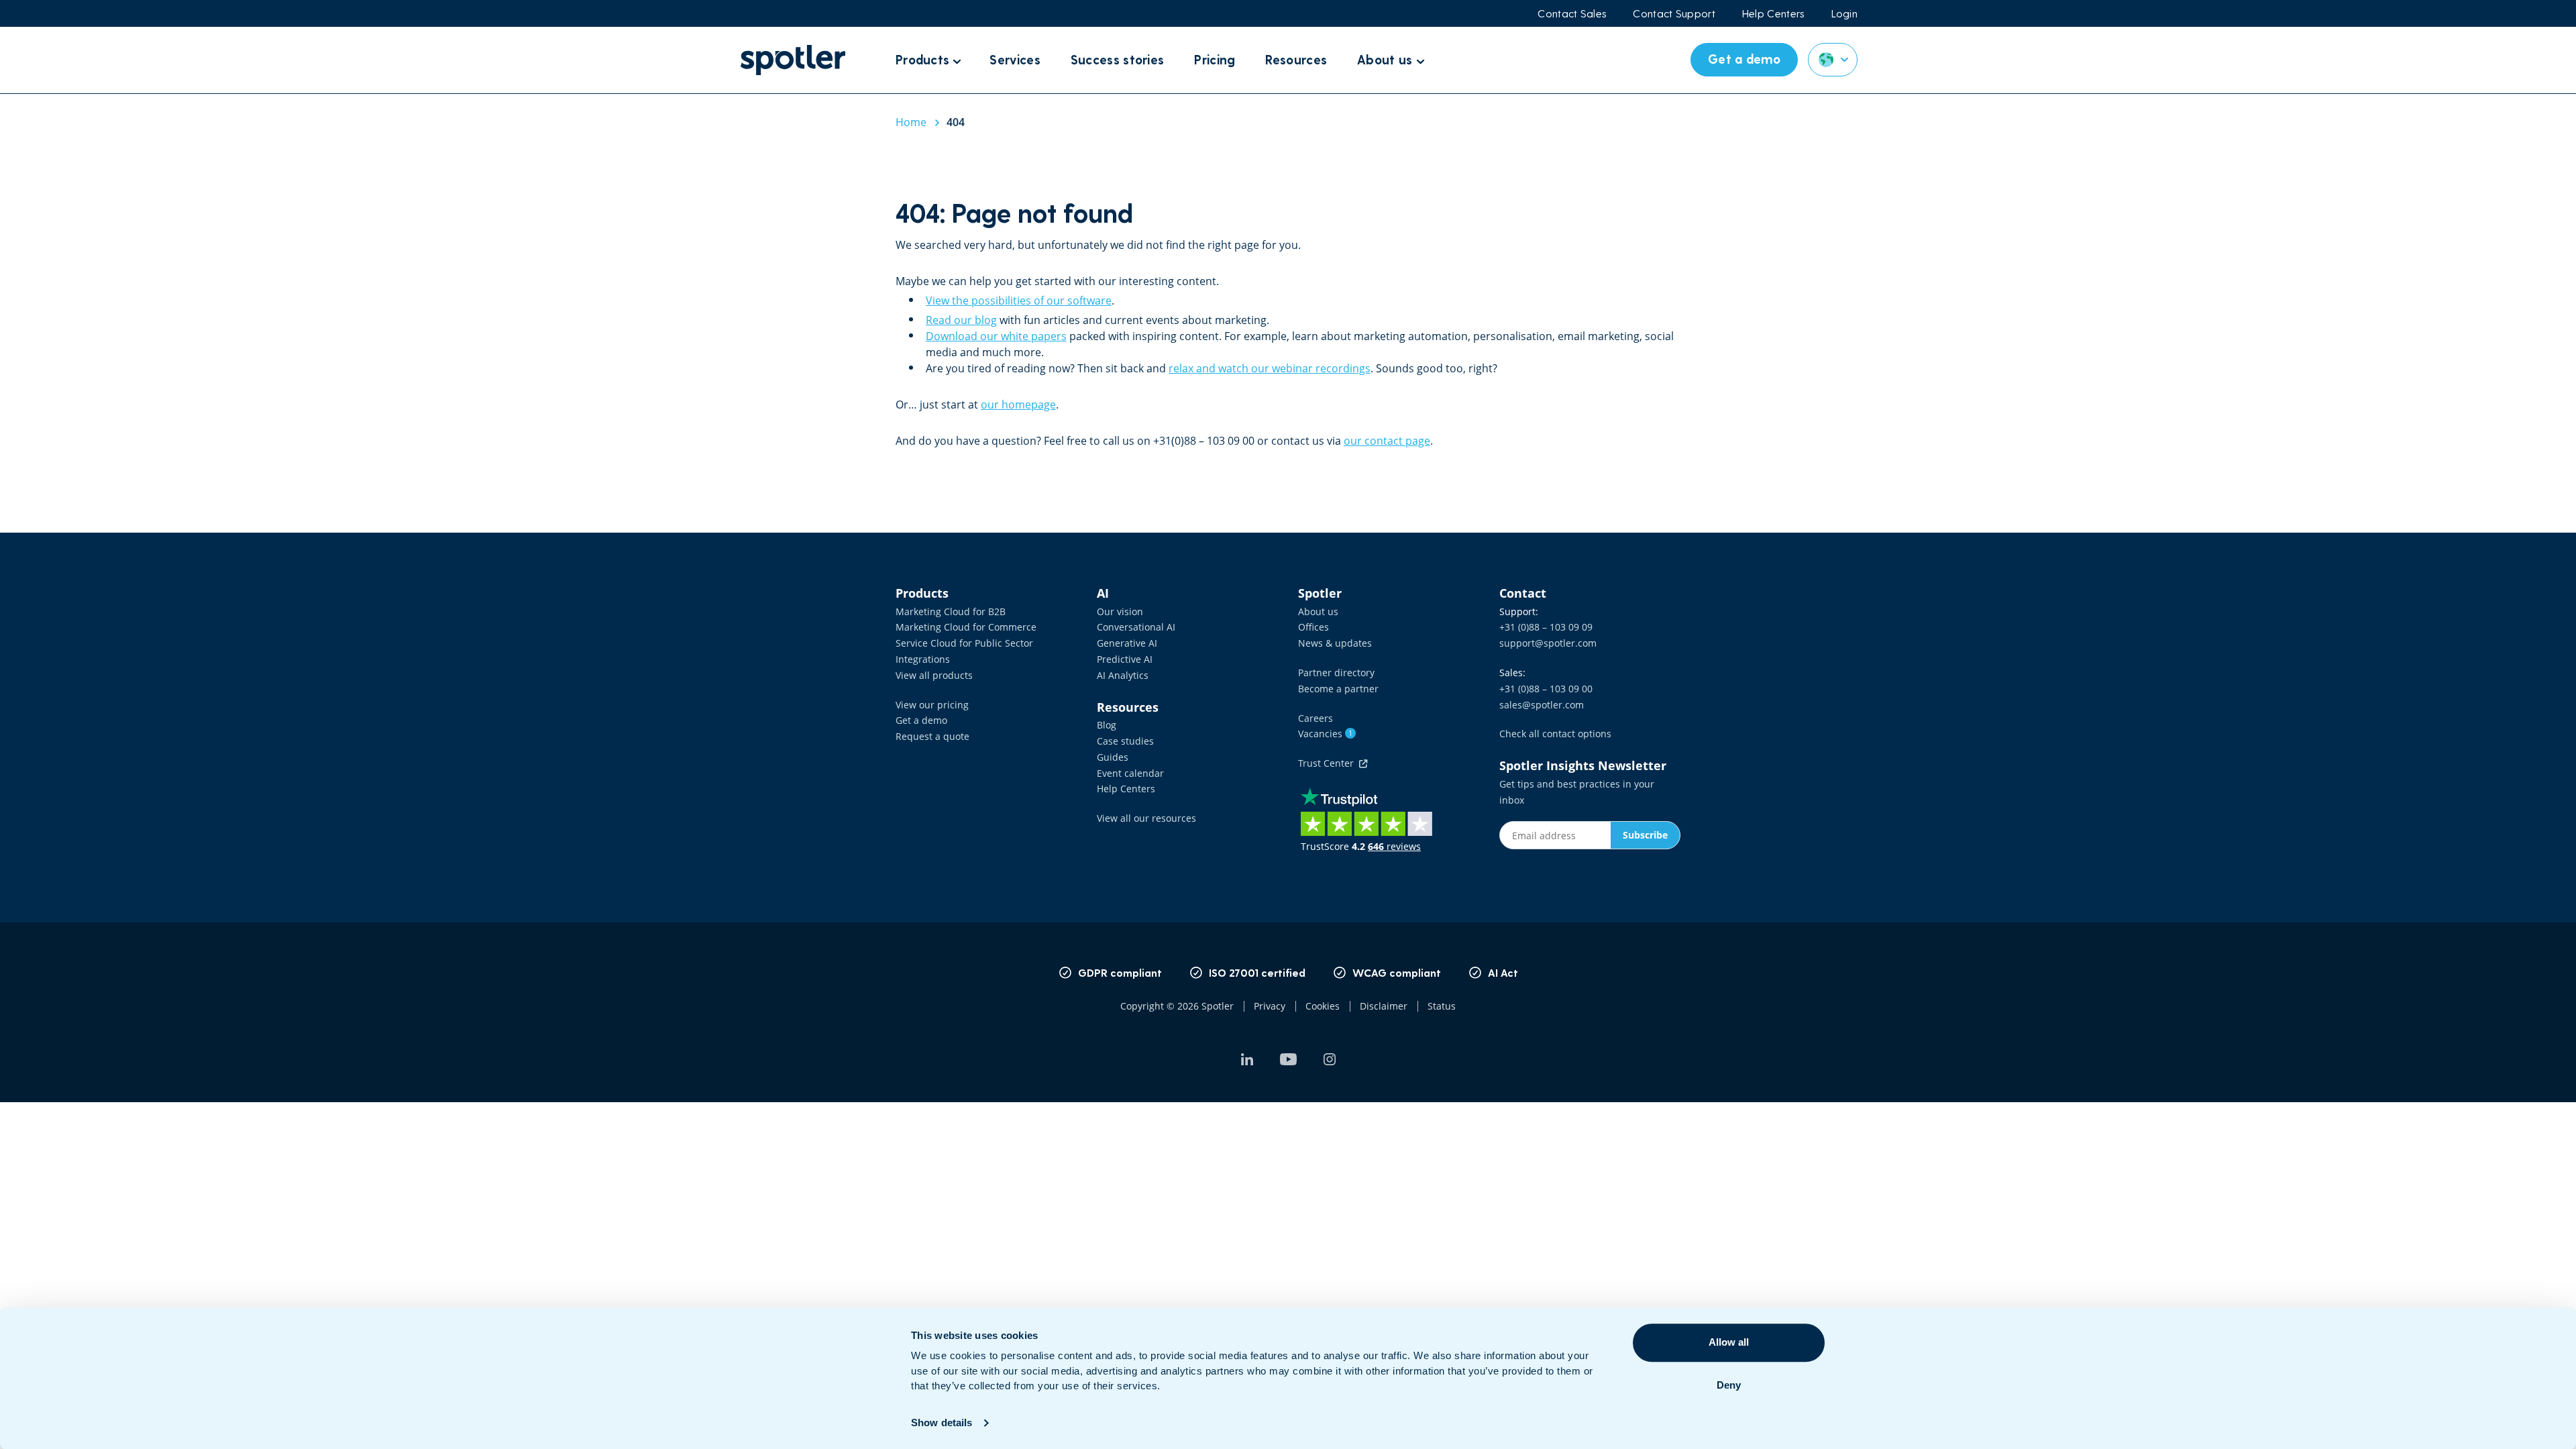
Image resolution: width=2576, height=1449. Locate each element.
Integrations (923, 659)
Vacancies (1325, 734)
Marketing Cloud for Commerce (966, 627)
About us (1318, 611)
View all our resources (1146, 818)
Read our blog (961, 320)
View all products (934, 675)
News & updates (1335, 643)
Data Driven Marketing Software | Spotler (793, 60)
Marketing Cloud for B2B (951, 611)
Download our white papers (996, 336)
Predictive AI (1125, 659)
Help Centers (1773, 13)
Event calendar (1130, 773)
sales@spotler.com (1542, 705)
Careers (1316, 718)
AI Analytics (1123, 675)
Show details (942, 1423)
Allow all (1729, 1342)
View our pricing (932, 705)
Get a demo (921, 720)
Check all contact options (1555, 734)
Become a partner (1338, 689)
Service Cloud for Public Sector (964, 643)
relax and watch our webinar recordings (1270, 368)
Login (1845, 13)
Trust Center (1329, 763)
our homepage (1018, 405)
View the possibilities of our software (1019, 301)
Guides (1113, 757)
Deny (1729, 1385)
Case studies (1125, 741)
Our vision (1120, 611)
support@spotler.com (1548, 643)
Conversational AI (1136, 627)
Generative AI (1127, 643)
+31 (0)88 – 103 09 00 (1546, 689)
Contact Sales (1572, 13)
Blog (1107, 725)
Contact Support (1674, 13)
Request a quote (932, 736)
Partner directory (1336, 673)
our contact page (1387, 441)
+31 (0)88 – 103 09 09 (1546, 627)
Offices (1313, 627)
